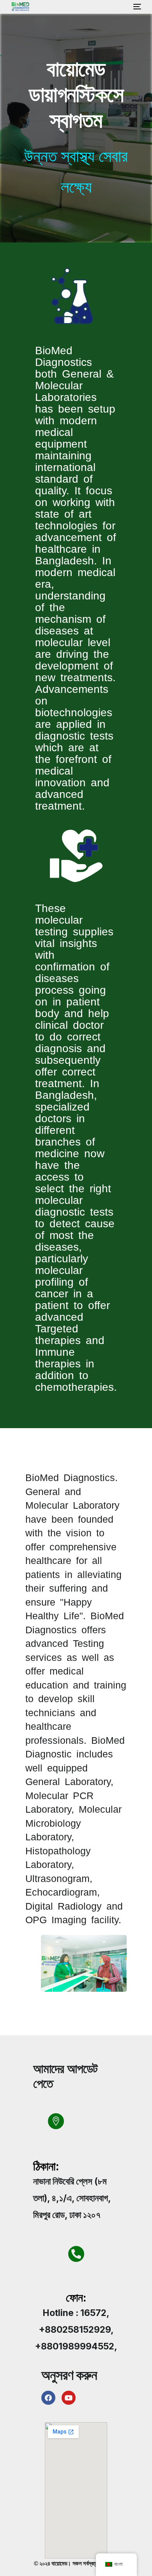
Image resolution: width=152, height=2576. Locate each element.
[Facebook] (48, 2398)
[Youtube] (69, 2398)
